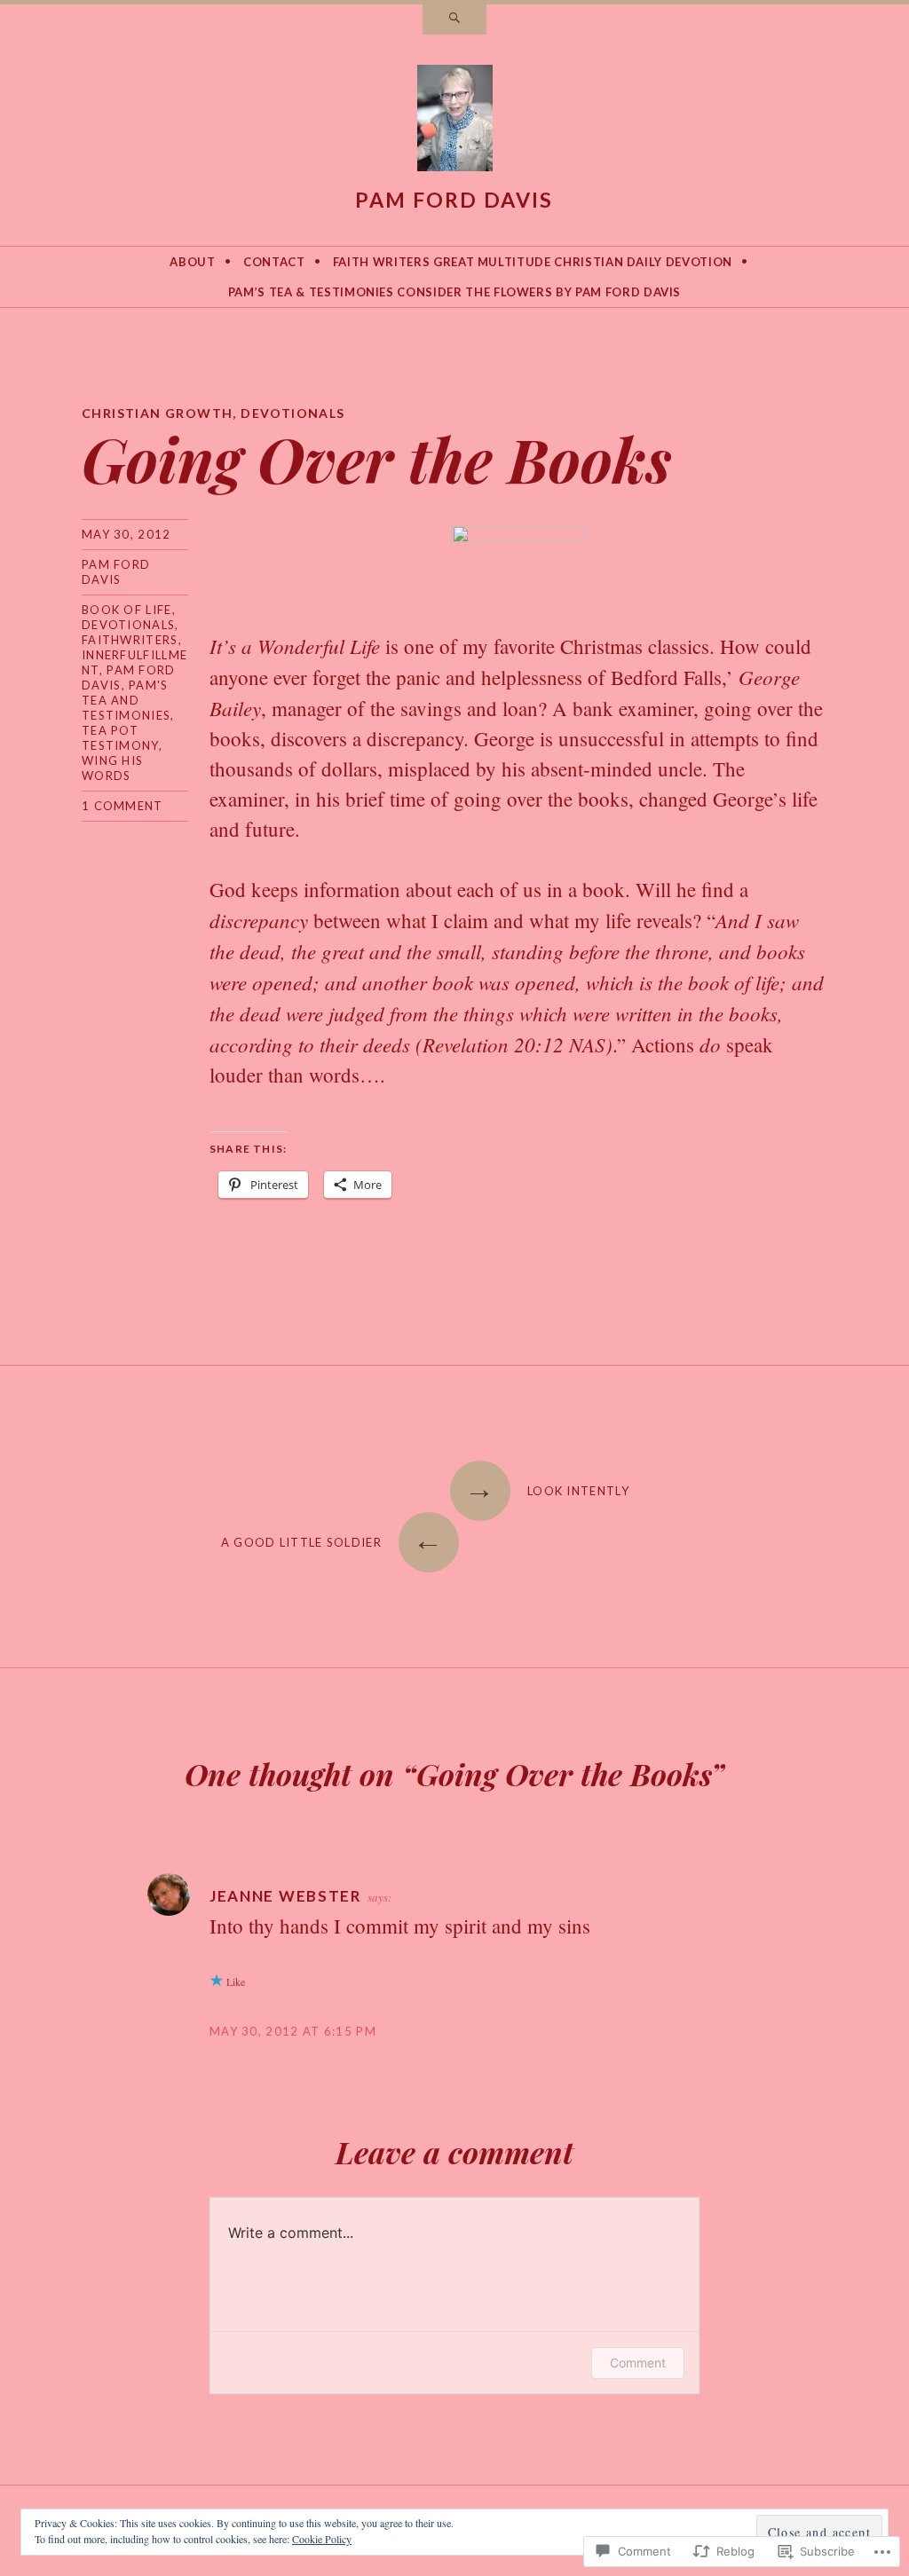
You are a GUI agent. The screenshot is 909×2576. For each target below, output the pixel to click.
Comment (638, 2363)
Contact (274, 262)
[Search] (454, 20)
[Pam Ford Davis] (455, 122)
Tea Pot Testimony (120, 738)
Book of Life (127, 610)
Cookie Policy (322, 2539)
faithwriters (130, 640)
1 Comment (123, 806)
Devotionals (292, 413)
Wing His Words (112, 768)
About (192, 262)
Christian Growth (157, 413)
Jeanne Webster (286, 1896)
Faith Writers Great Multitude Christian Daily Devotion (533, 262)
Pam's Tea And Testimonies (126, 700)
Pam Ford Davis (454, 200)
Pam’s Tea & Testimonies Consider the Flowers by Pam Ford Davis (454, 292)
